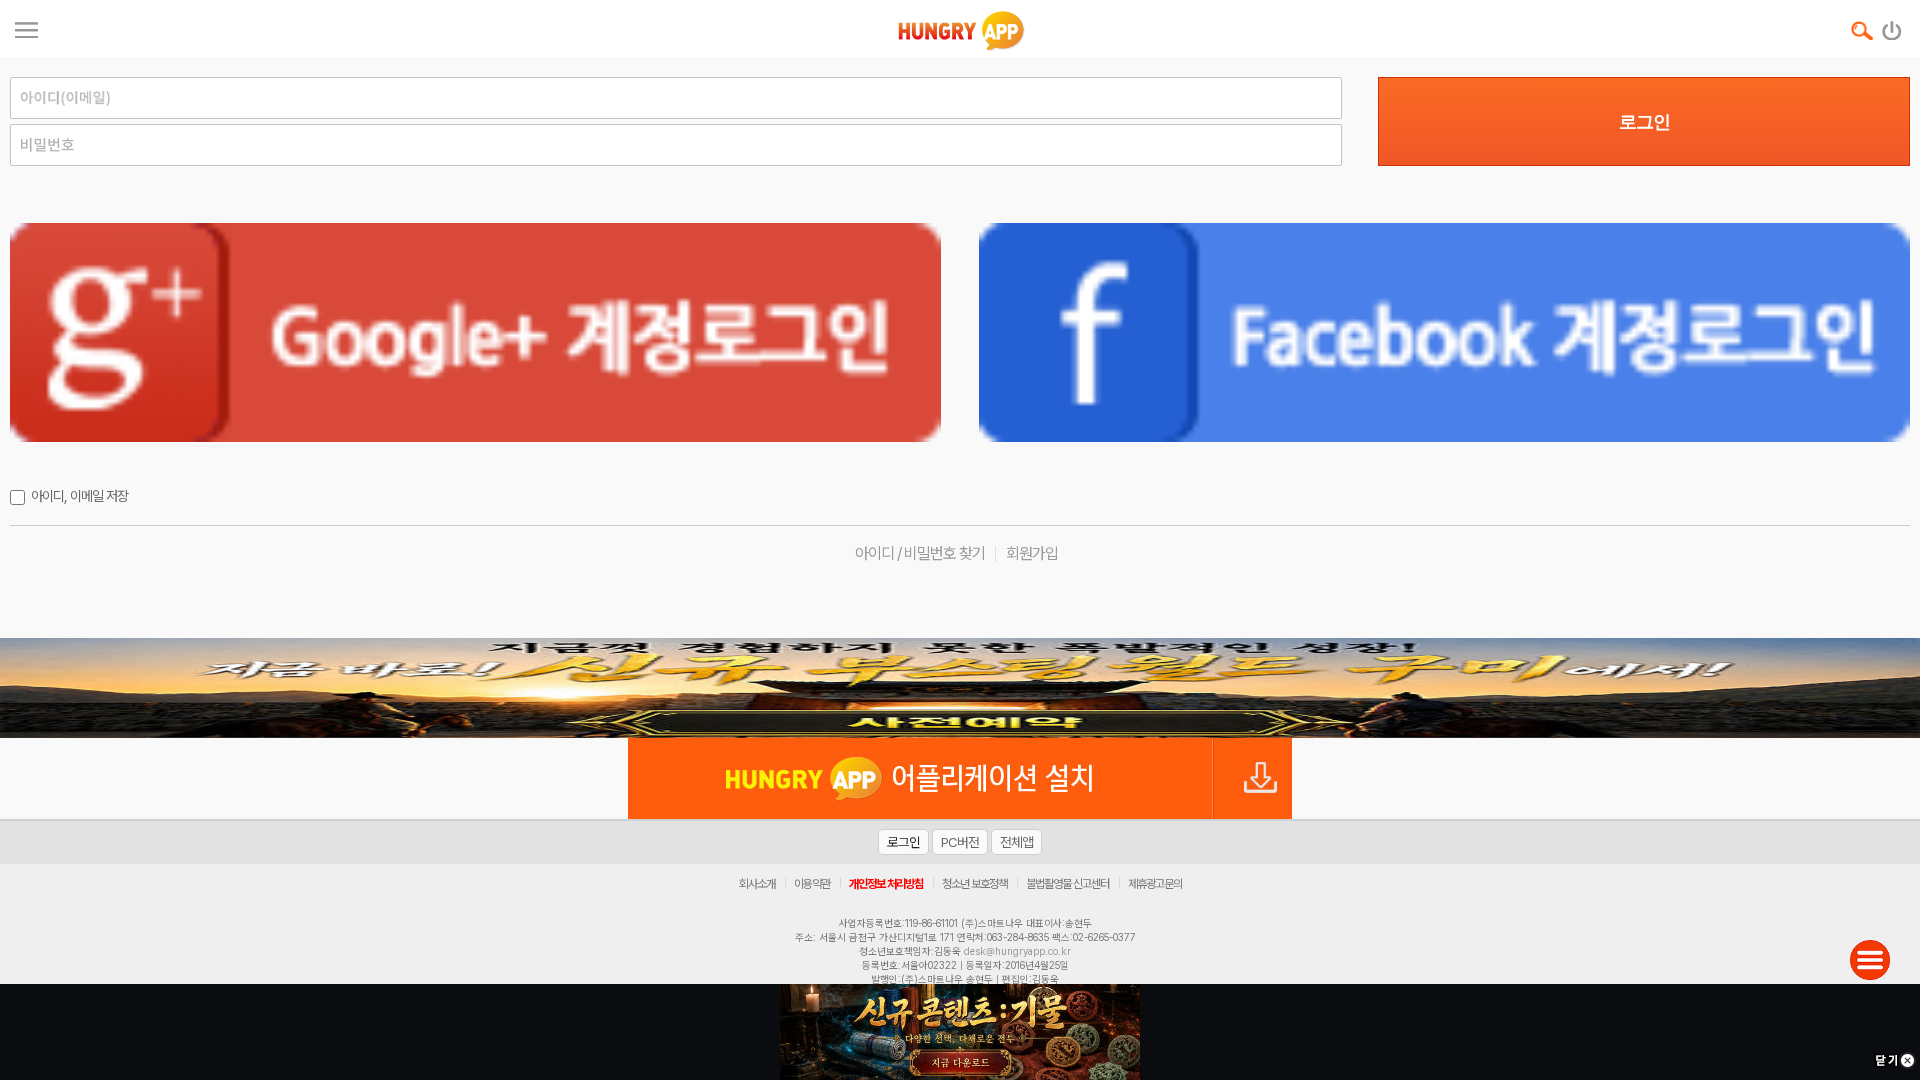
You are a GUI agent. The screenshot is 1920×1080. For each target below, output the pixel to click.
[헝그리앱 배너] (960, 688)
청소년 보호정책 (974, 884)
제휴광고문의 (1155, 884)
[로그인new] (1892, 26)
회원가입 (1032, 553)
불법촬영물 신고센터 (1067, 884)
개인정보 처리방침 (886, 884)
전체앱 (1016, 842)
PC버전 (960, 842)
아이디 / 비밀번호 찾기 (920, 553)
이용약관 (812, 884)
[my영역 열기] (26, 27)
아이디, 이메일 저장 (79, 496)
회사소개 (757, 884)
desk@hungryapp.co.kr (1017, 951)
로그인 (1644, 122)
